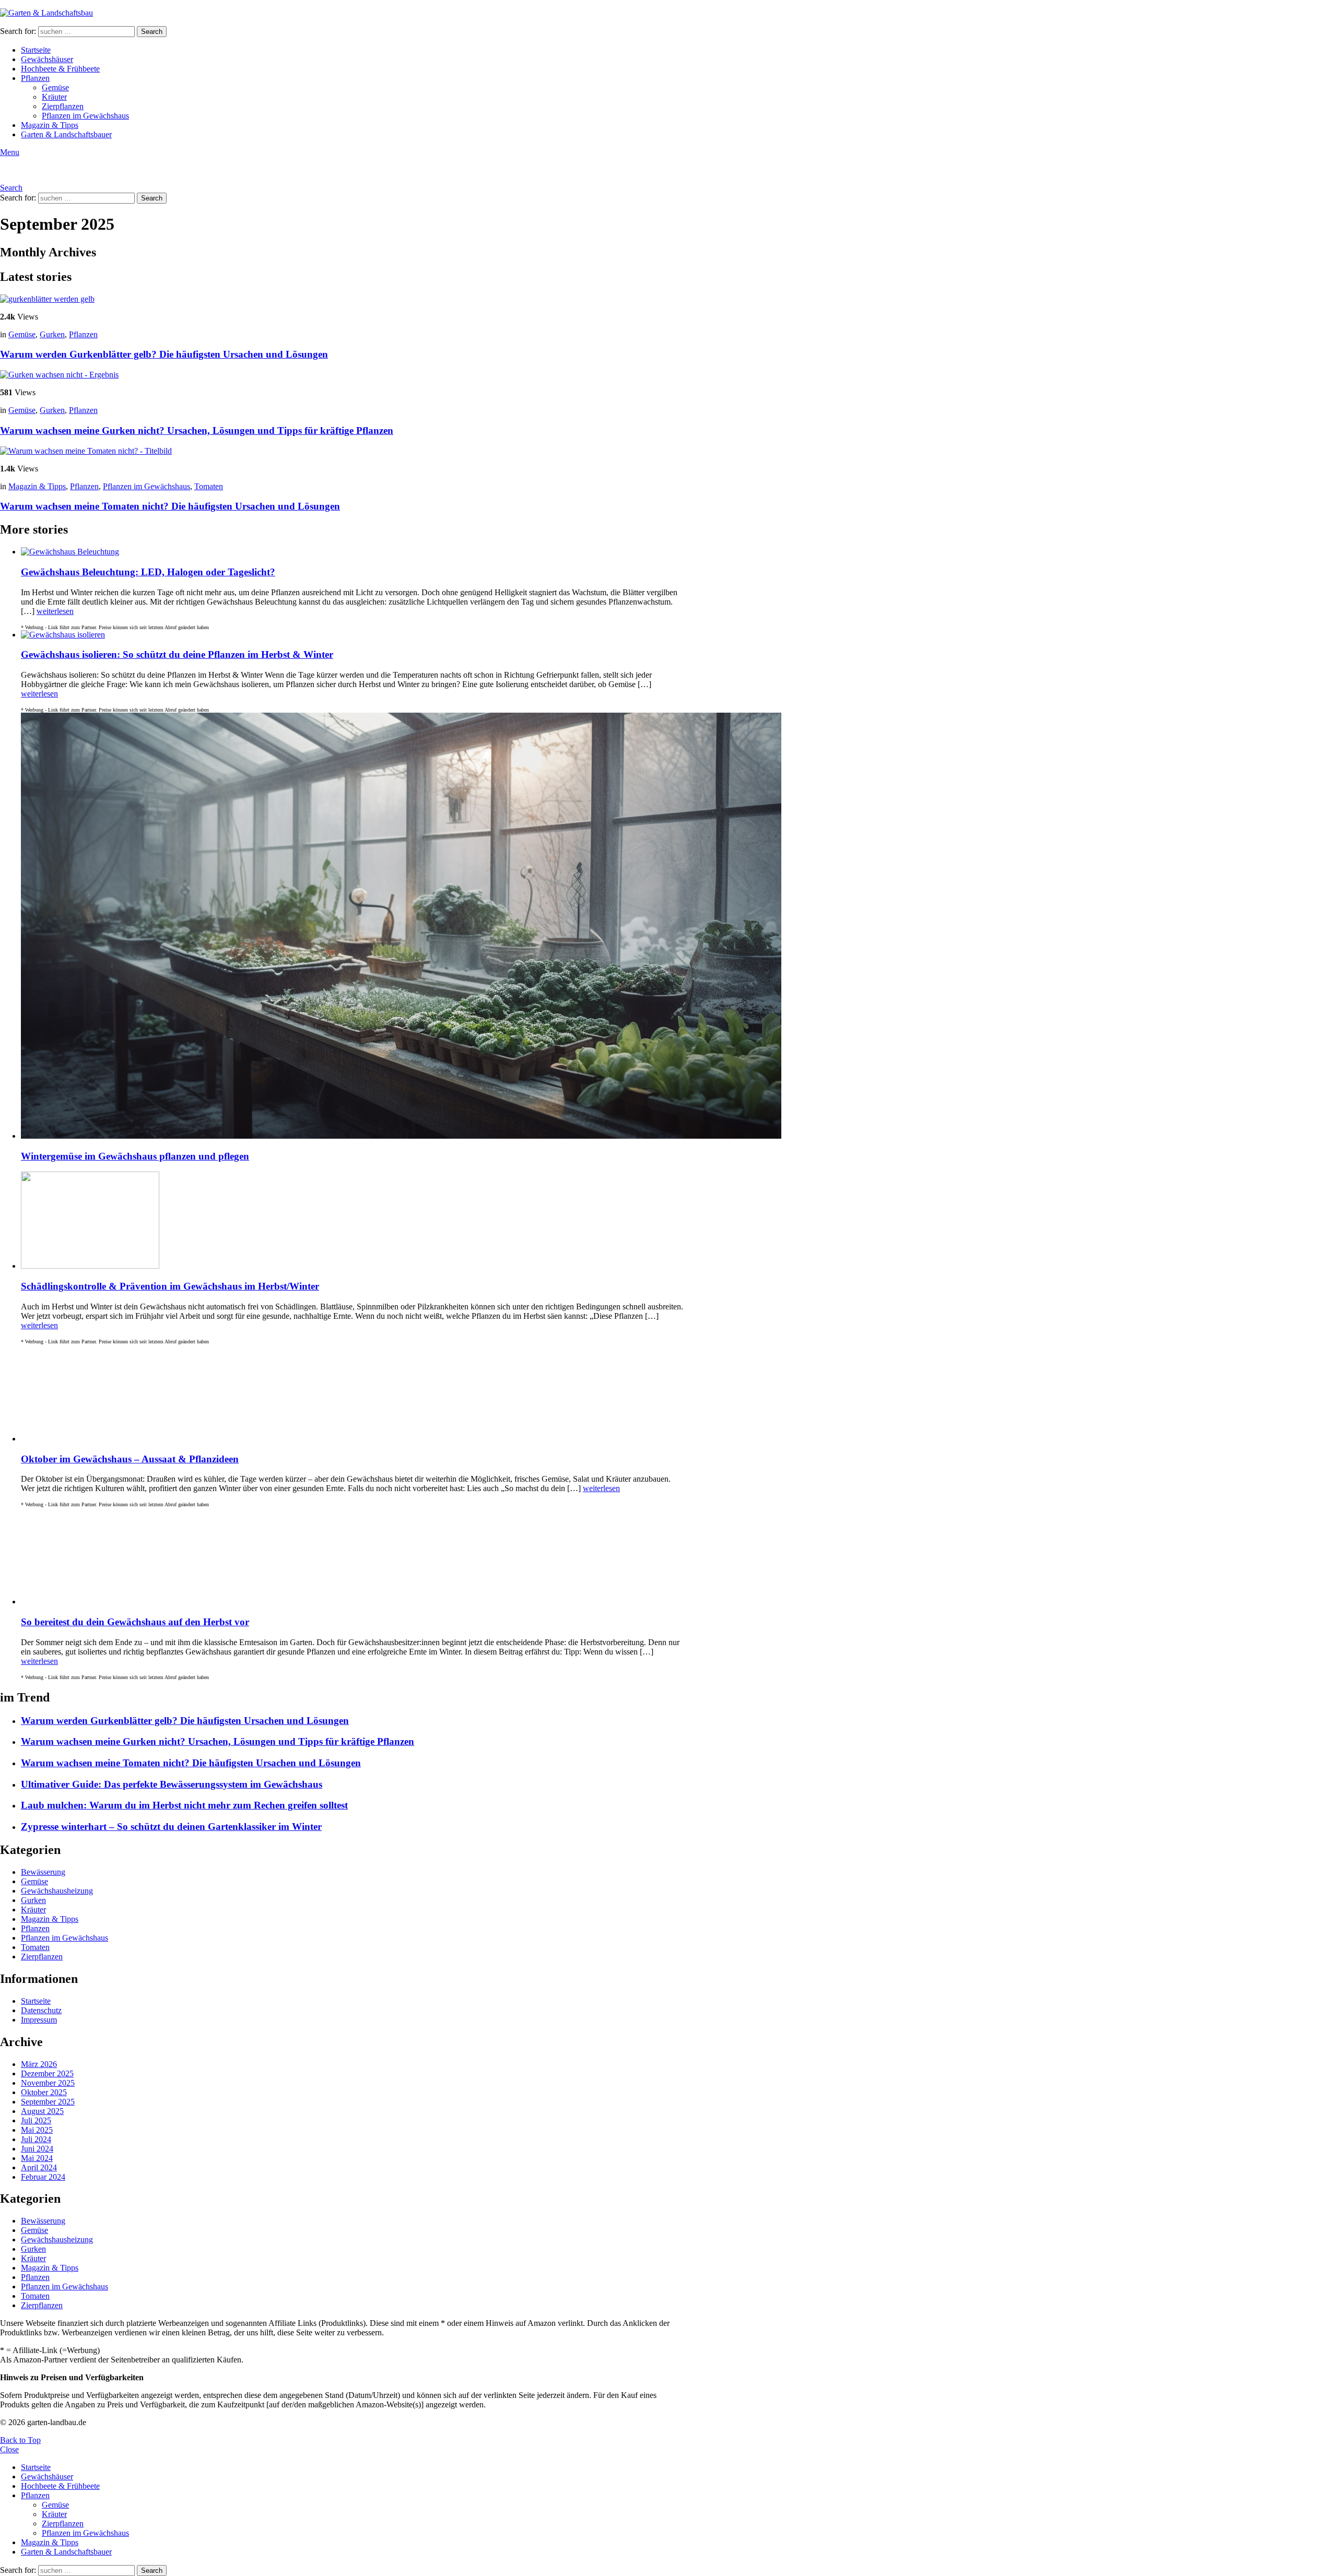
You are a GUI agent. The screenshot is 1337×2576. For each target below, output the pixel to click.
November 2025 (48, 2083)
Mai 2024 (37, 2158)
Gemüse (55, 87)
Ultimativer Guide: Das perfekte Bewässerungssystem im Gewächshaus (172, 1784)
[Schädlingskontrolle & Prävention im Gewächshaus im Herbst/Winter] (353, 1221)
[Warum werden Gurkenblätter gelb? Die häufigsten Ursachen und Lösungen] (343, 299)
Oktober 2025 (44, 2092)
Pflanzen (35, 78)
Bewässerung (43, 1872)
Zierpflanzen (63, 106)
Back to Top (20, 2440)
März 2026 (39, 2064)
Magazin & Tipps (50, 125)
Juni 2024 (37, 2149)
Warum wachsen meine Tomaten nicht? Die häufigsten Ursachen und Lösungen (170, 506)
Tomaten (209, 486)
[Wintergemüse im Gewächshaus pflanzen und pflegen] (353, 927)
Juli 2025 (36, 2120)
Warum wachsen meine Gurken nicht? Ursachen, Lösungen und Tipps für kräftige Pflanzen (197, 430)
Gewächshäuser (47, 59)
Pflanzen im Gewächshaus (85, 116)
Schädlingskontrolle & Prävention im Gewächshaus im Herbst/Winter (170, 1286)
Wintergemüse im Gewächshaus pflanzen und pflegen (135, 1156)
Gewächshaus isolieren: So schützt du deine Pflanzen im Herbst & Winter (177, 654)
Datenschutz (41, 2010)
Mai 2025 (37, 2130)
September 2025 (48, 2102)
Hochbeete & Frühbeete (60, 69)
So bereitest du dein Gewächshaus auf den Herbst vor (135, 1622)
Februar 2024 (43, 2177)
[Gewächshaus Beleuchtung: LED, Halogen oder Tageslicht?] (353, 552)
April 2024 (39, 2167)
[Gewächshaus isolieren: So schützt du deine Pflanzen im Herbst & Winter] (353, 635)
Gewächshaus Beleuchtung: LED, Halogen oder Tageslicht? (148, 572)
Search (152, 32)
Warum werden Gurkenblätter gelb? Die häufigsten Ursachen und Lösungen (164, 354)
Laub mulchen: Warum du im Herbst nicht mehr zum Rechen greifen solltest (184, 1805)
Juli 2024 (36, 2139)
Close (9, 2449)
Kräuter (54, 97)
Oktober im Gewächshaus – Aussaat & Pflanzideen (130, 1459)
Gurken (52, 334)
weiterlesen (55, 611)
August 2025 (42, 2111)
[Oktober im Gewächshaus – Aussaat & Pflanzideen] (353, 1394)
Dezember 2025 (47, 2073)
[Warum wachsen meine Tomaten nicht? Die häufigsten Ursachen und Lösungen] (343, 451)
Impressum (39, 2020)
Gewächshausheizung (57, 1891)
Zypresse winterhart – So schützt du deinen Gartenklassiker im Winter (171, 1827)
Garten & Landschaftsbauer (66, 134)
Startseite (36, 50)
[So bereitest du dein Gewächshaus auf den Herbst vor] (353, 1557)
